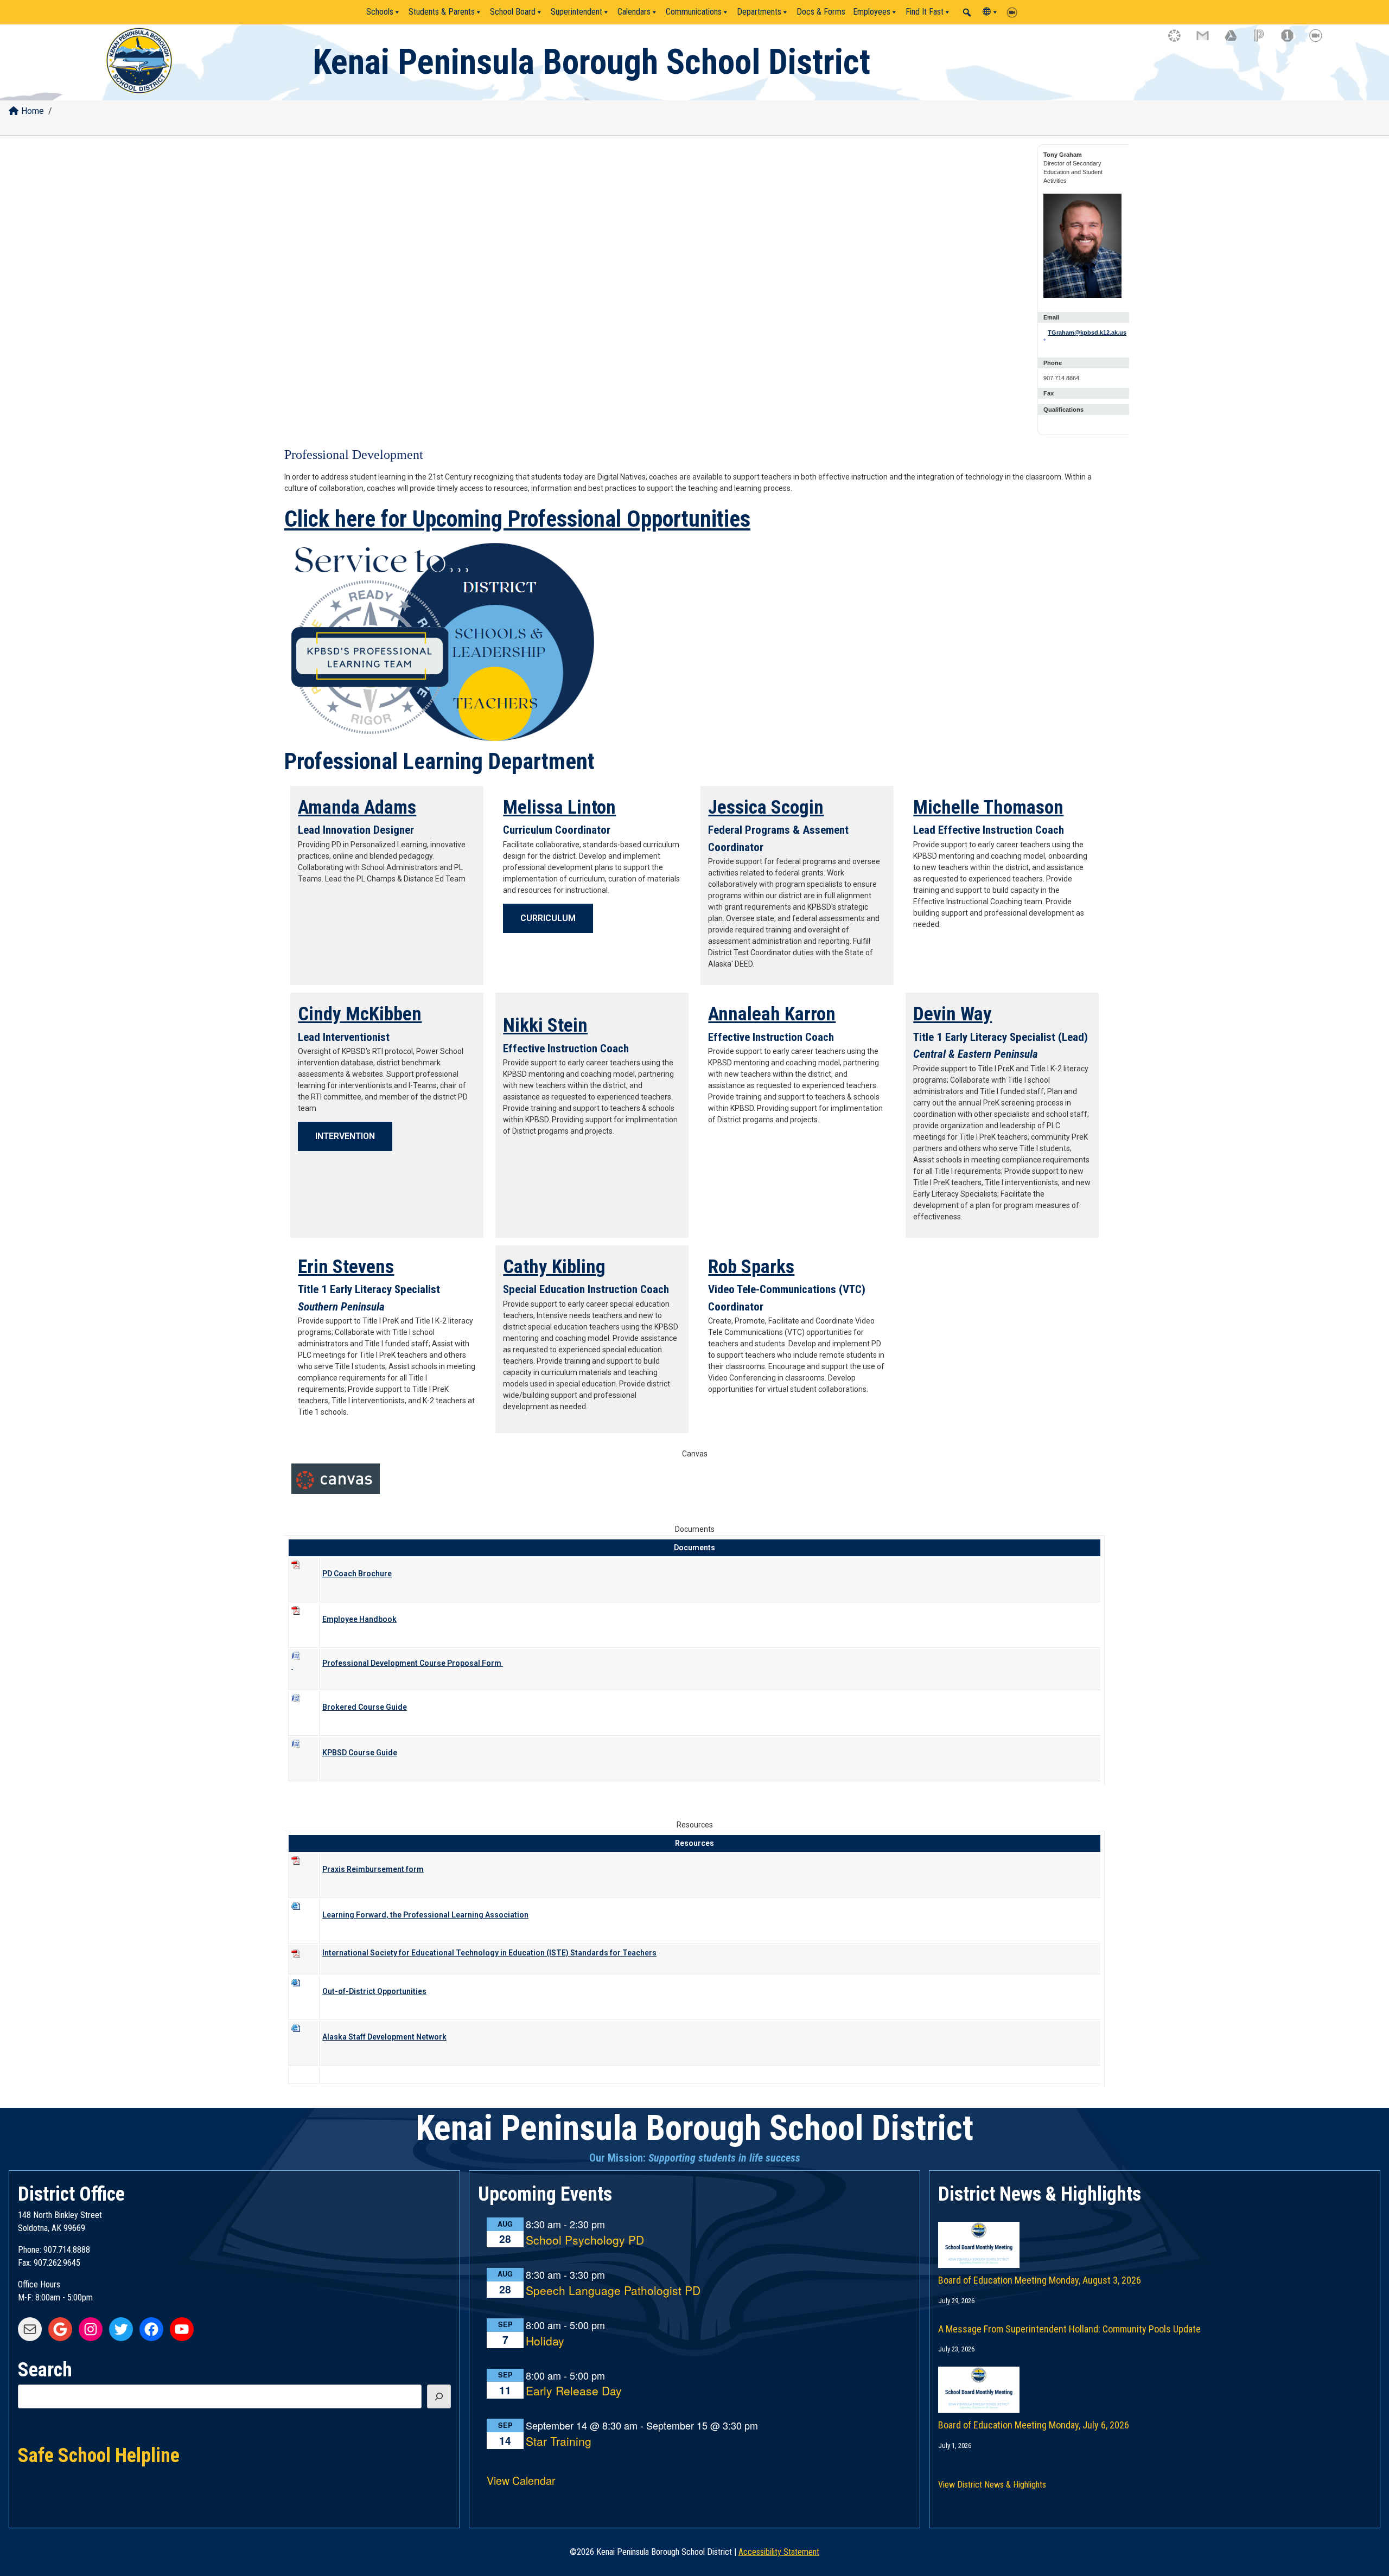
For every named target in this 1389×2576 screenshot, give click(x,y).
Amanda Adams (357, 807)
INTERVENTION (345, 1136)
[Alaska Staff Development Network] (303, 2036)
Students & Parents (442, 12)
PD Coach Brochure (357, 1574)
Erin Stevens (346, 1267)
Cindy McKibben (360, 1014)
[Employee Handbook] (303, 1618)
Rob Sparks (751, 1267)
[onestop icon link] (1292, 41)
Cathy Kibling (554, 1267)
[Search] (439, 2396)
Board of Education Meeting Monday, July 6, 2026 (1034, 2425)
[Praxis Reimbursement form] (303, 1868)
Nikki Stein (545, 1025)
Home (33, 111)
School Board (513, 12)
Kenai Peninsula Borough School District (591, 62)
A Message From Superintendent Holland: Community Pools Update (1069, 2329)
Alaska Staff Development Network (384, 2037)
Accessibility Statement (779, 2552)
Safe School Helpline (99, 2454)
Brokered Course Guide (365, 1707)
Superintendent (576, 12)
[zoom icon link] (1321, 41)
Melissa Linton (559, 807)
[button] (967, 12)
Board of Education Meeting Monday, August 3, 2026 (1040, 2280)
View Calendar (521, 2480)
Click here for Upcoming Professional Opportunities (517, 519)
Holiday (545, 2341)
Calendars (634, 12)
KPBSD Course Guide (360, 1753)
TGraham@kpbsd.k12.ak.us (1086, 333)
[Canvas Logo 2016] (336, 1479)
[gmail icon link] (1208, 41)
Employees (872, 12)
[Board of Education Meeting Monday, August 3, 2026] (1155, 2234)
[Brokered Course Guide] (303, 1706)
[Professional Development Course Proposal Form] (303, 1664)
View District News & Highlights (992, 2485)
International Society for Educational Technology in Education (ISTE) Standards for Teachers (489, 1953)
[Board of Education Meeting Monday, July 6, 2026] (1155, 2379)
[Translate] (991, 12)
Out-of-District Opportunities (374, 1991)
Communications (694, 12)
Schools (380, 12)
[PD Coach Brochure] (303, 1573)
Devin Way (952, 1014)
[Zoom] (1015, 12)
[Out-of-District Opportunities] (303, 1914)
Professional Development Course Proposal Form (413, 1663)
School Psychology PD (585, 2241)
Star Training (559, 2442)
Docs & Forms (821, 12)
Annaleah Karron (772, 1014)
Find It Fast (925, 12)
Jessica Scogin (766, 807)
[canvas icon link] (1180, 41)
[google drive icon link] (1236, 41)
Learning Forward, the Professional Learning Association (425, 1915)
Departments (759, 12)
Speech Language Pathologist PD (613, 2291)
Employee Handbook (359, 1619)
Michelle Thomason (988, 807)
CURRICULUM (548, 918)
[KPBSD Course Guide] (303, 1752)
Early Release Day (574, 2391)
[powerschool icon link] (1264, 41)
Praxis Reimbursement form (373, 1869)
